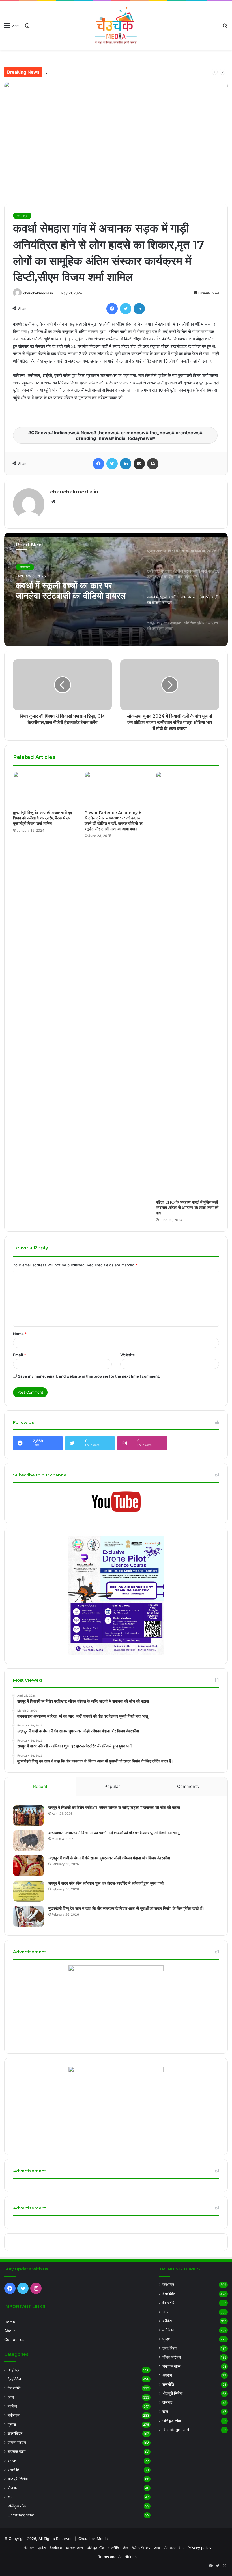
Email (20, 1355)
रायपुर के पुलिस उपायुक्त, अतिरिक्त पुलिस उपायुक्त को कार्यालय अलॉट (68, 591)
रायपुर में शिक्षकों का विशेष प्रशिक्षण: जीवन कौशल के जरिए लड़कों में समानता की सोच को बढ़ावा (114, 1808)
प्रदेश (12, 2424)
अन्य (11, 2397)
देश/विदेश (14, 2379)
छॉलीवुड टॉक (17, 2506)
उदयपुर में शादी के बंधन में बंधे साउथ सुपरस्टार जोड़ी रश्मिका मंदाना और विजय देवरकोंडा (110, 72)
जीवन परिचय (17, 2442)
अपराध (12, 2461)
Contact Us (174, 2548)
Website (128, 1355)
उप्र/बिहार (15, 2433)
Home (10, 2322)
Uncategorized (21, 2515)
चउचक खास (17, 2452)
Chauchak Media (93, 2539)
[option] (116, 590)
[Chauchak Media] (116, 25)
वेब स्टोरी (14, 2388)
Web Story (141, 2548)
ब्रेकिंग (12, 2406)
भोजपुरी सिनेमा (18, 2479)
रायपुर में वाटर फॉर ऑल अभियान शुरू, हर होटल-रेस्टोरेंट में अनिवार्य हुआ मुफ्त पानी (106, 1883)
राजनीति (13, 2470)
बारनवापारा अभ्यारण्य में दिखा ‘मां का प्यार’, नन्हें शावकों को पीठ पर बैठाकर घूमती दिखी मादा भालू (114, 1833)
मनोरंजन (14, 2415)
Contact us (14, 2340)
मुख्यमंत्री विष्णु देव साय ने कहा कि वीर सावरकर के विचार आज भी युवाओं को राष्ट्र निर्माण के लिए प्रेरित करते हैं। (127, 1908)
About (10, 2331)
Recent (40, 1786)
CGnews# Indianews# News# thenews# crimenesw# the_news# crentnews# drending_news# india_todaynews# (117, 435)
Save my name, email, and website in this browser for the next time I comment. (89, 1376)
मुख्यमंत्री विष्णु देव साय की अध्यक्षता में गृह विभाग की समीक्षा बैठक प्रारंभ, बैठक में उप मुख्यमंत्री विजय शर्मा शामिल (42, 818)
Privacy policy (199, 2548)
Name (20, 1334)
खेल (10, 2497)
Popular (112, 1786)
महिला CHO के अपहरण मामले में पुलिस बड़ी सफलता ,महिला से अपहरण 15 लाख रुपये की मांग (187, 1207)
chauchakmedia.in (38, 293)
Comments (188, 1786)
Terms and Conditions (117, 2557)
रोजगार (13, 2488)
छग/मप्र (22, 216)
